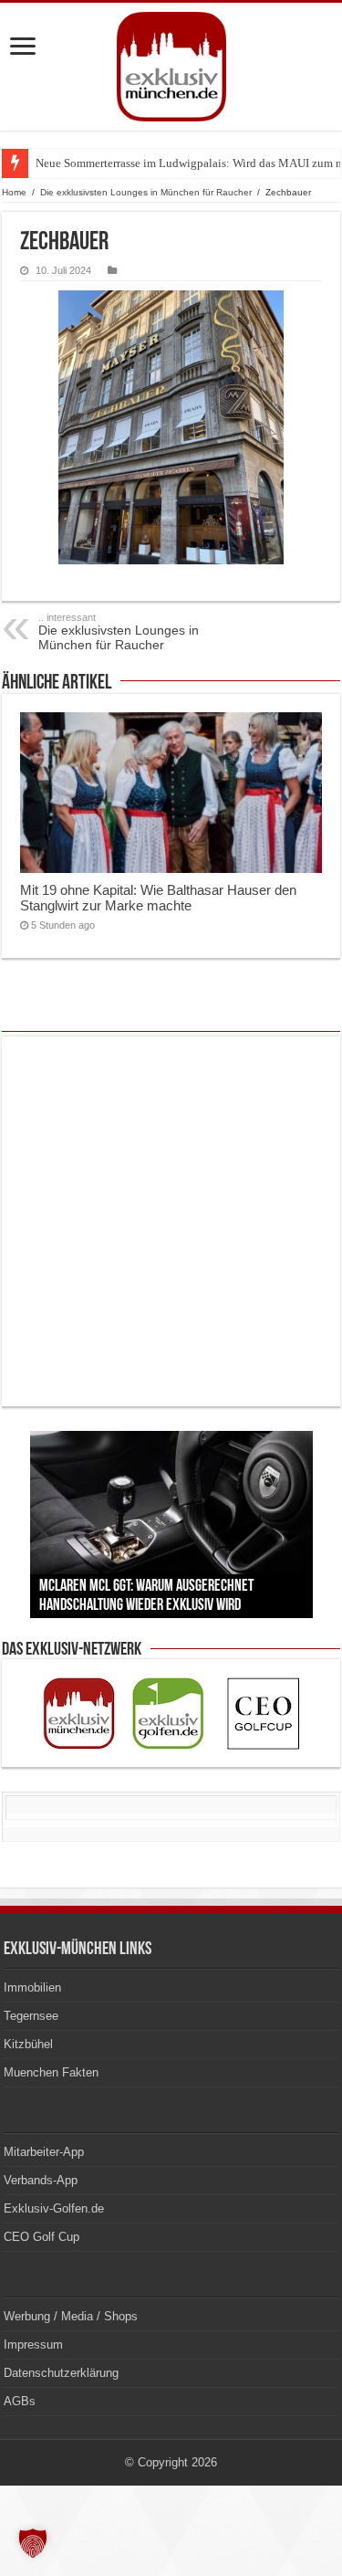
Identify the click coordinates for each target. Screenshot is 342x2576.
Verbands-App (41, 2180)
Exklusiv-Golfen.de (54, 2208)
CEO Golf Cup (41, 2237)
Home (14, 192)
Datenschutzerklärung (61, 2373)
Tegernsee (31, 2016)
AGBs (20, 2401)
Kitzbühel (28, 2044)
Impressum (33, 2345)
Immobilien (32, 1987)
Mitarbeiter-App (44, 2152)
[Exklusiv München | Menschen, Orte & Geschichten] (171, 67)
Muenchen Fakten (51, 2072)
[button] (33, 2543)
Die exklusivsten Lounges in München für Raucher (146, 192)
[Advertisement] (171, 1221)
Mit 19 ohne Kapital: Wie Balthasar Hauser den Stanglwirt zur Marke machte (158, 898)
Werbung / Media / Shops (71, 2316)
